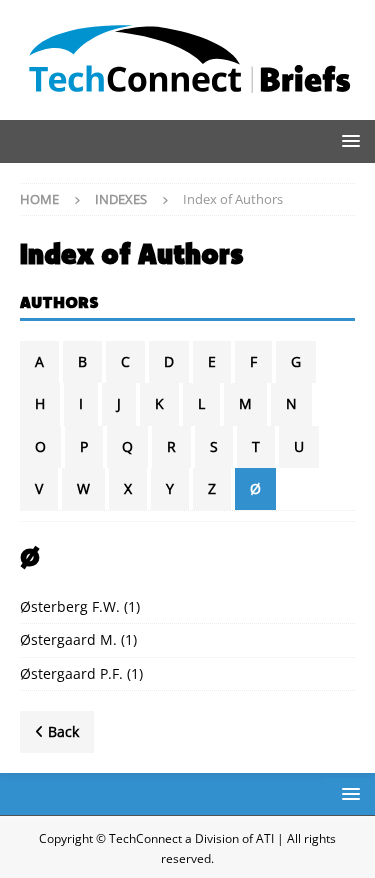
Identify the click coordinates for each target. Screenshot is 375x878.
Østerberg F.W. (70, 606)
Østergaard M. (68, 639)
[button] (347, 140)
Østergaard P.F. (71, 673)
